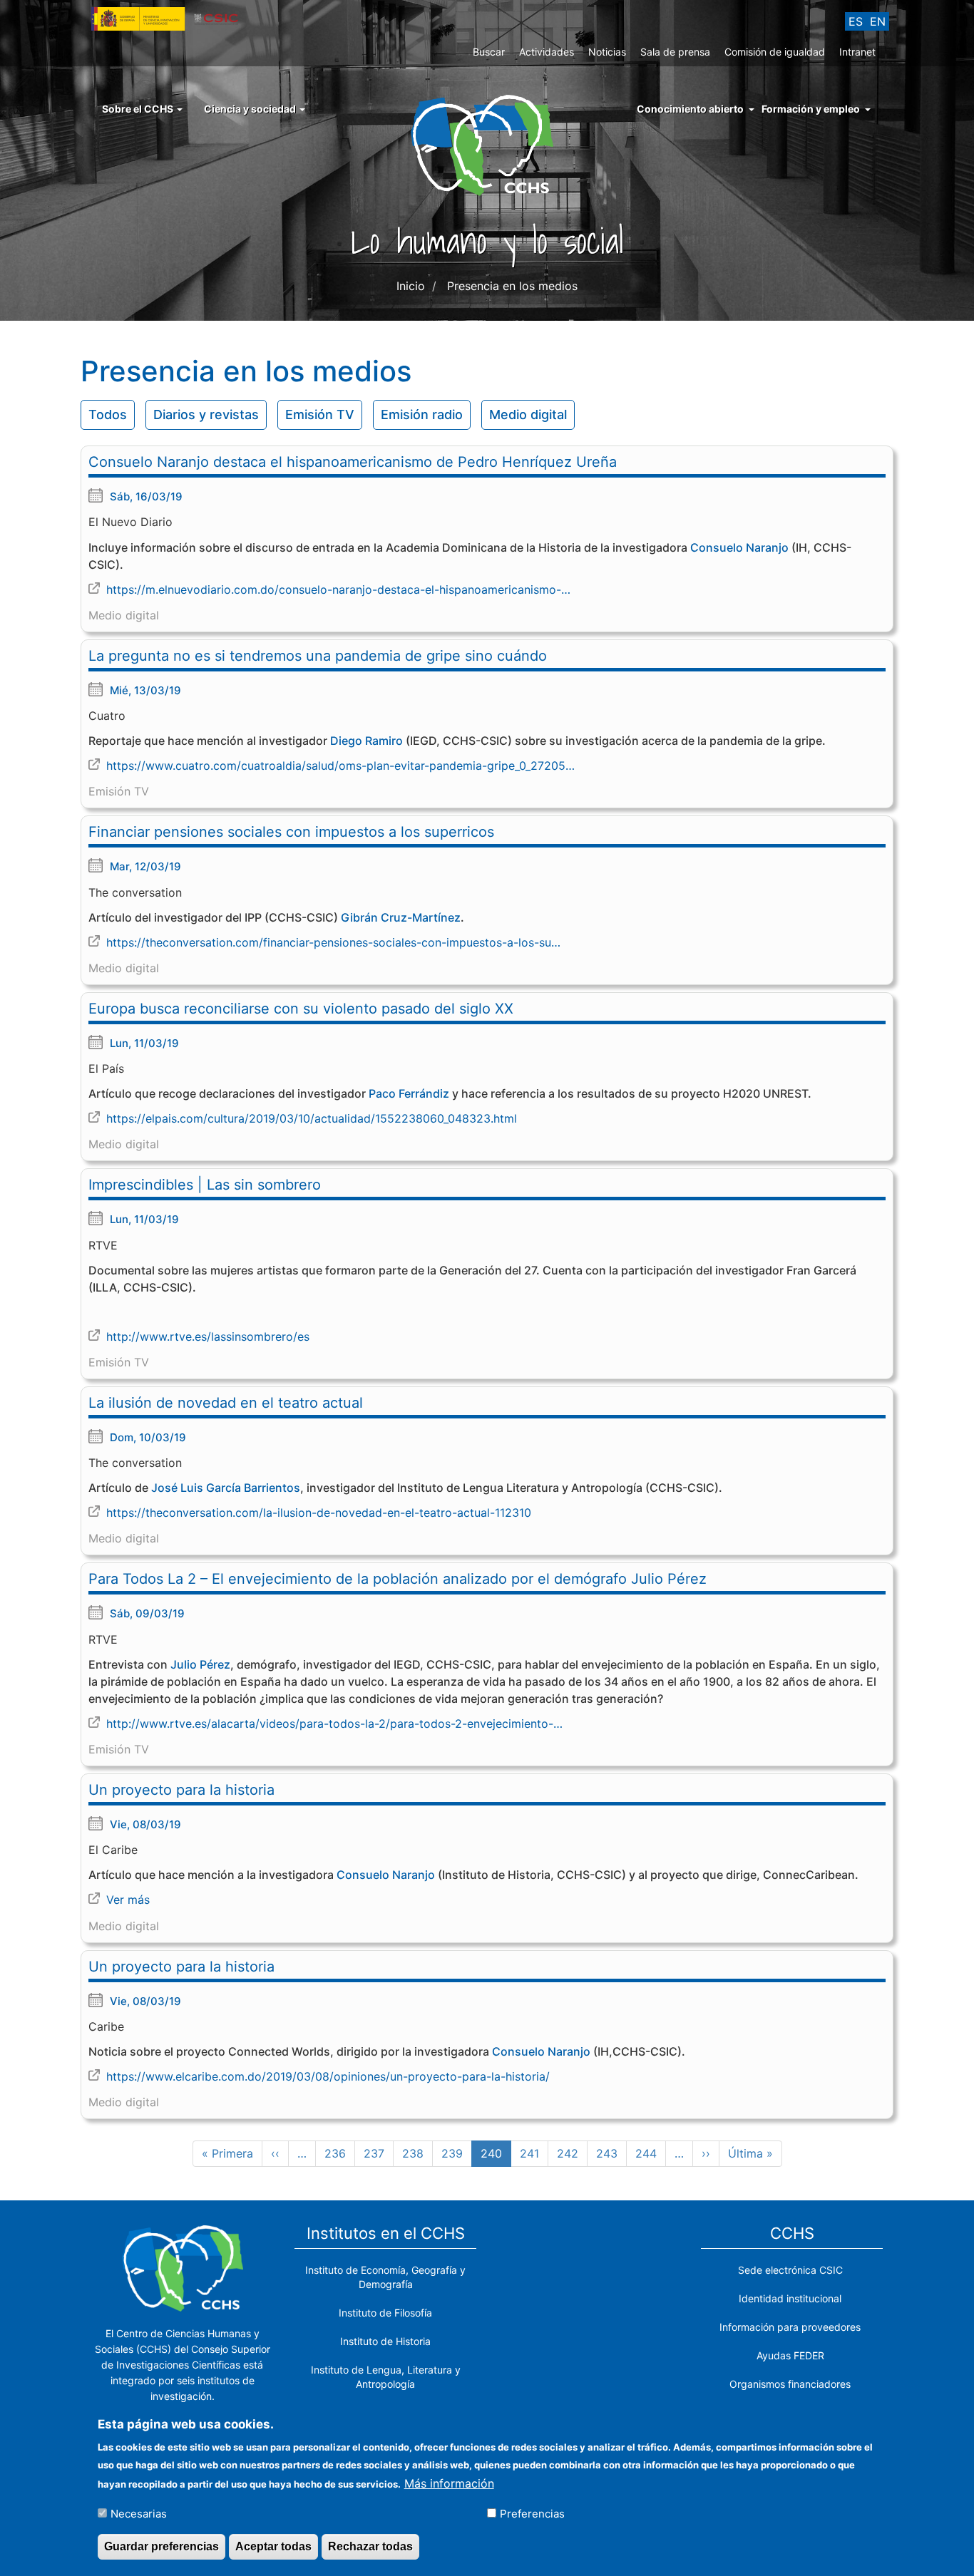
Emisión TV (320, 414)
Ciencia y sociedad (251, 109)
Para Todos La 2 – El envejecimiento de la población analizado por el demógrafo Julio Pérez (398, 1579)
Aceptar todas (273, 2546)
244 (649, 2153)
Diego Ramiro (366, 741)
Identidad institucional (790, 2298)
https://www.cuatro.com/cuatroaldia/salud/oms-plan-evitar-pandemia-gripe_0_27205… (340, 766)
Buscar (489, 52)
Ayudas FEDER (790, 2355)
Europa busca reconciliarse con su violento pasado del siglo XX (301, 1009)
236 (338, 2153)
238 (416, 2153)
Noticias (607, 52)
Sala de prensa (675, 52)
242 (570, 2153)
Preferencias (532, 2513)
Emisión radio (422, 414)
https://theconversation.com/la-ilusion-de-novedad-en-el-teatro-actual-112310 (319, 1513)
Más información (449, 2483)
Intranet (857, 52)
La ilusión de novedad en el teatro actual (226, 1403)
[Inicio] (487, 144)
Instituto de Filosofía (385, 2313)
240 (496, 2157)
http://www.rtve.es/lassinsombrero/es (208, 1336)
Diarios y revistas (206, 414)
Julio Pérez (200, 1664)
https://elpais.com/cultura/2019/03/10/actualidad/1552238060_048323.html (312, 1118)
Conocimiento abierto (690, 109)
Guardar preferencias (162, 2546)
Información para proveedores (790, 2327)
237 (377, 2153)
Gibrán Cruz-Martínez (401, 917)
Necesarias (139, 2513)
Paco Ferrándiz (409, 1093)
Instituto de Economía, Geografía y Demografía (385, 2277)
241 (533, 2153)
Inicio (411, 286)
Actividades (547, 52)
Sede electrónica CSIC (790, 2270)
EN (878, 21)
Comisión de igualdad (775, 52)
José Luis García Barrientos (226, 1488)
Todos (108, 414)
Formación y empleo (811, 109)
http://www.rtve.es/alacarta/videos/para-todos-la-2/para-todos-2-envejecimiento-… (334, 1724)
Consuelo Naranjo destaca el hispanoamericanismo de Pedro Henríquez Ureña (353, 462)
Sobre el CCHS (139, 109)
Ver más (128, 1900)
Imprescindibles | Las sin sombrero (205, 1185)
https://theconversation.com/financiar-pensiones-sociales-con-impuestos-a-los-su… (333, 942)
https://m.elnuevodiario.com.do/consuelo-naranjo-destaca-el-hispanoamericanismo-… (338, 589)
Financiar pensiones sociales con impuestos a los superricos (291, 832)
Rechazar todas (370, 2546)
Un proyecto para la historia (181, 1790)
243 (610, 2153)
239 (455, 2153)
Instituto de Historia (385, 2341)
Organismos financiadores (790, 2384)
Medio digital (528, 414)
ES (856, 21)
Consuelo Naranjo (739, 547)
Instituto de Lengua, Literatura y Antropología (386, 2377)
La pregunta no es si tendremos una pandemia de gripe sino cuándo (318, 656)
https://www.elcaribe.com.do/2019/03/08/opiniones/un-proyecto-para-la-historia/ (328, 2076)
